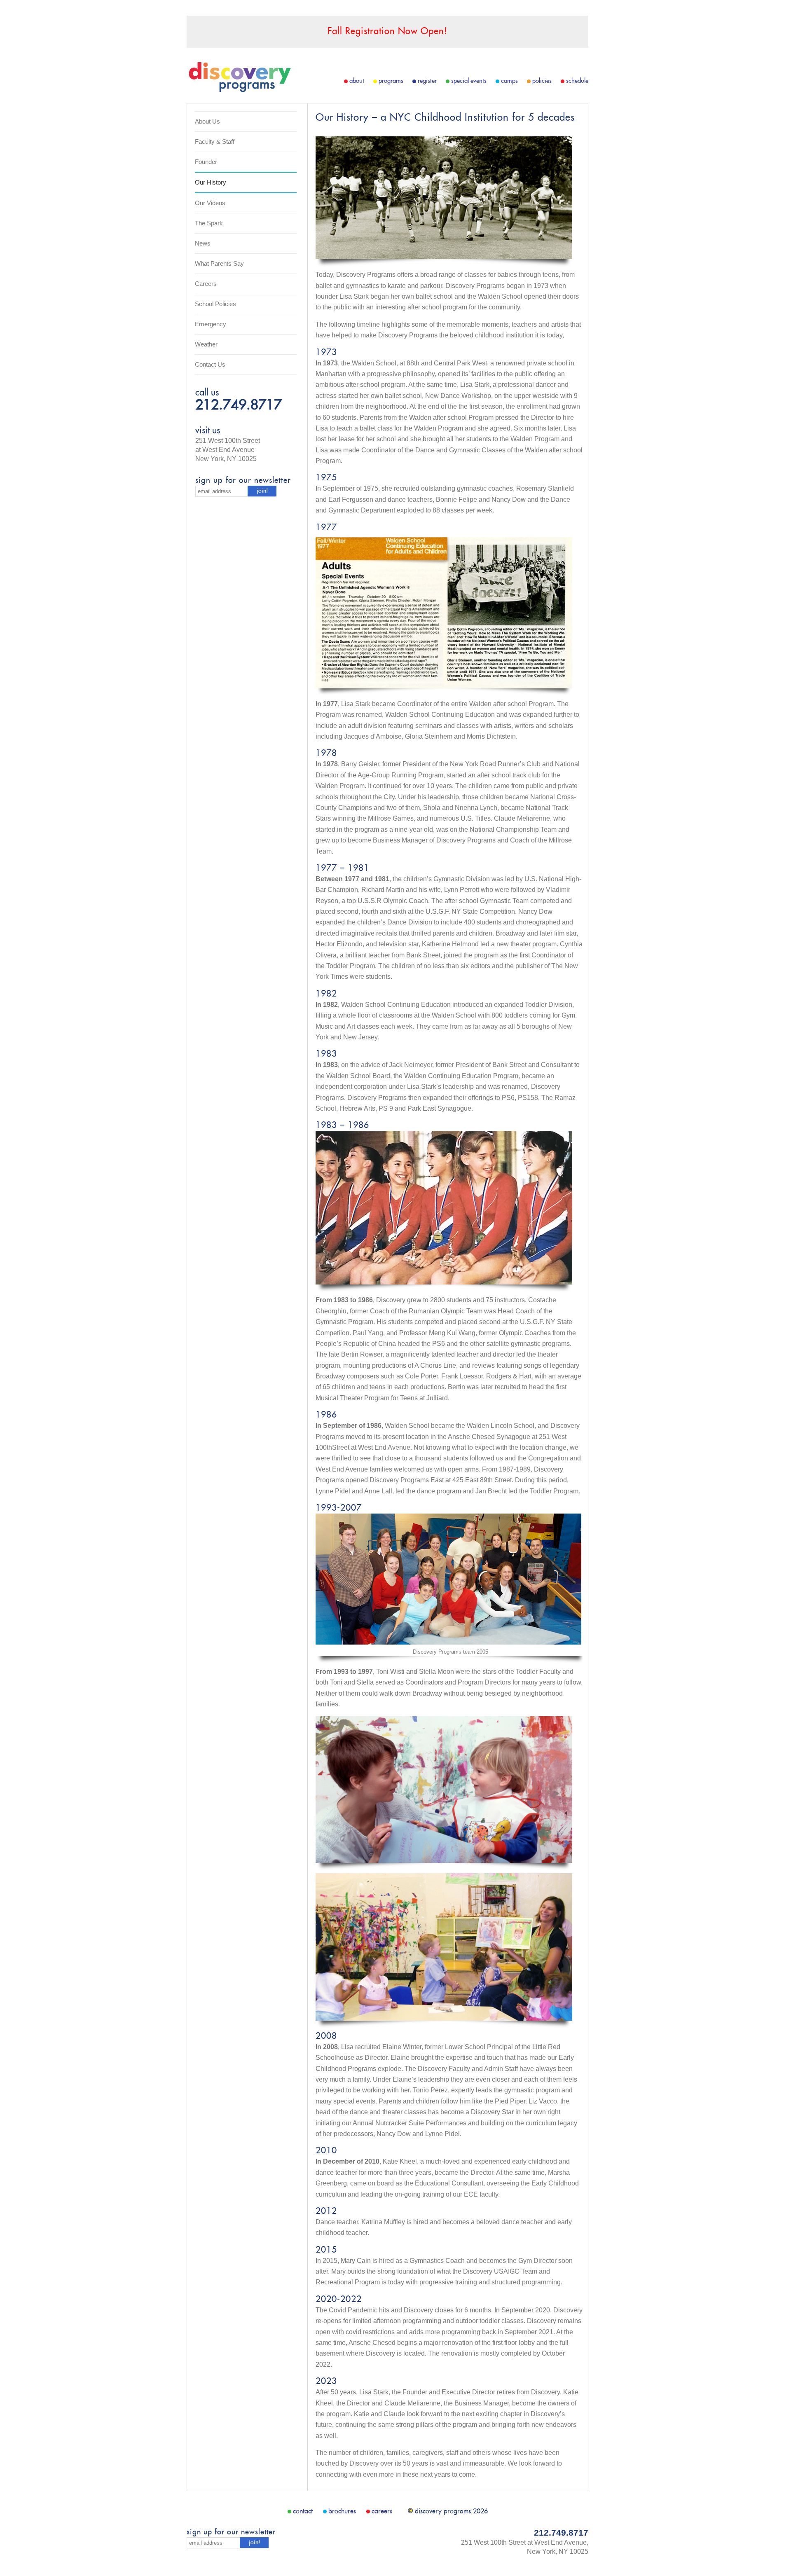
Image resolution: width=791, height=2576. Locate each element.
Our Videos (210, 203)
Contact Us (210, 364)
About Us (207, 121)
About (357, 81)
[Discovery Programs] (239, 90)
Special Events (469, 81)
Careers (206, 284)
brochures (342, 2511)
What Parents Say (219, 263)
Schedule (577, 81)
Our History (211, 182)
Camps (509, 81)
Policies (542, 81)
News (203, 243)
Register (427, 81)
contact (303, 2511)
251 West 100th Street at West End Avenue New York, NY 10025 (228, 450)
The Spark (209, 223)
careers (382, 2511)
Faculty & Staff (215, 142)
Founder (206, 162)
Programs (391, 81)
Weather (206, 344)
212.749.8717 (239, 406)
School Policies (215, 304)
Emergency (211, 324)
